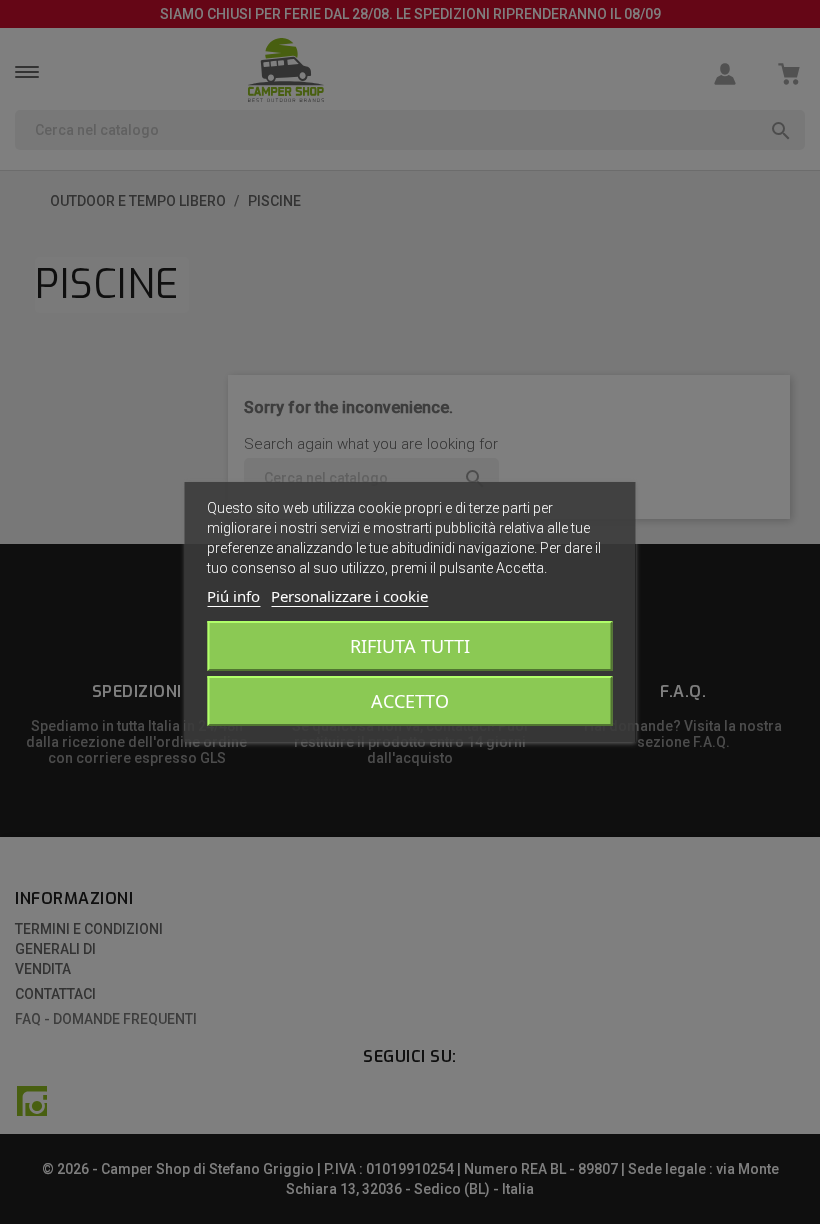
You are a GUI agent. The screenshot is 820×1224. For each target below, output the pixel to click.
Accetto (410, 701)
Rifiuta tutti (410, 646)
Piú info (233, 596)
